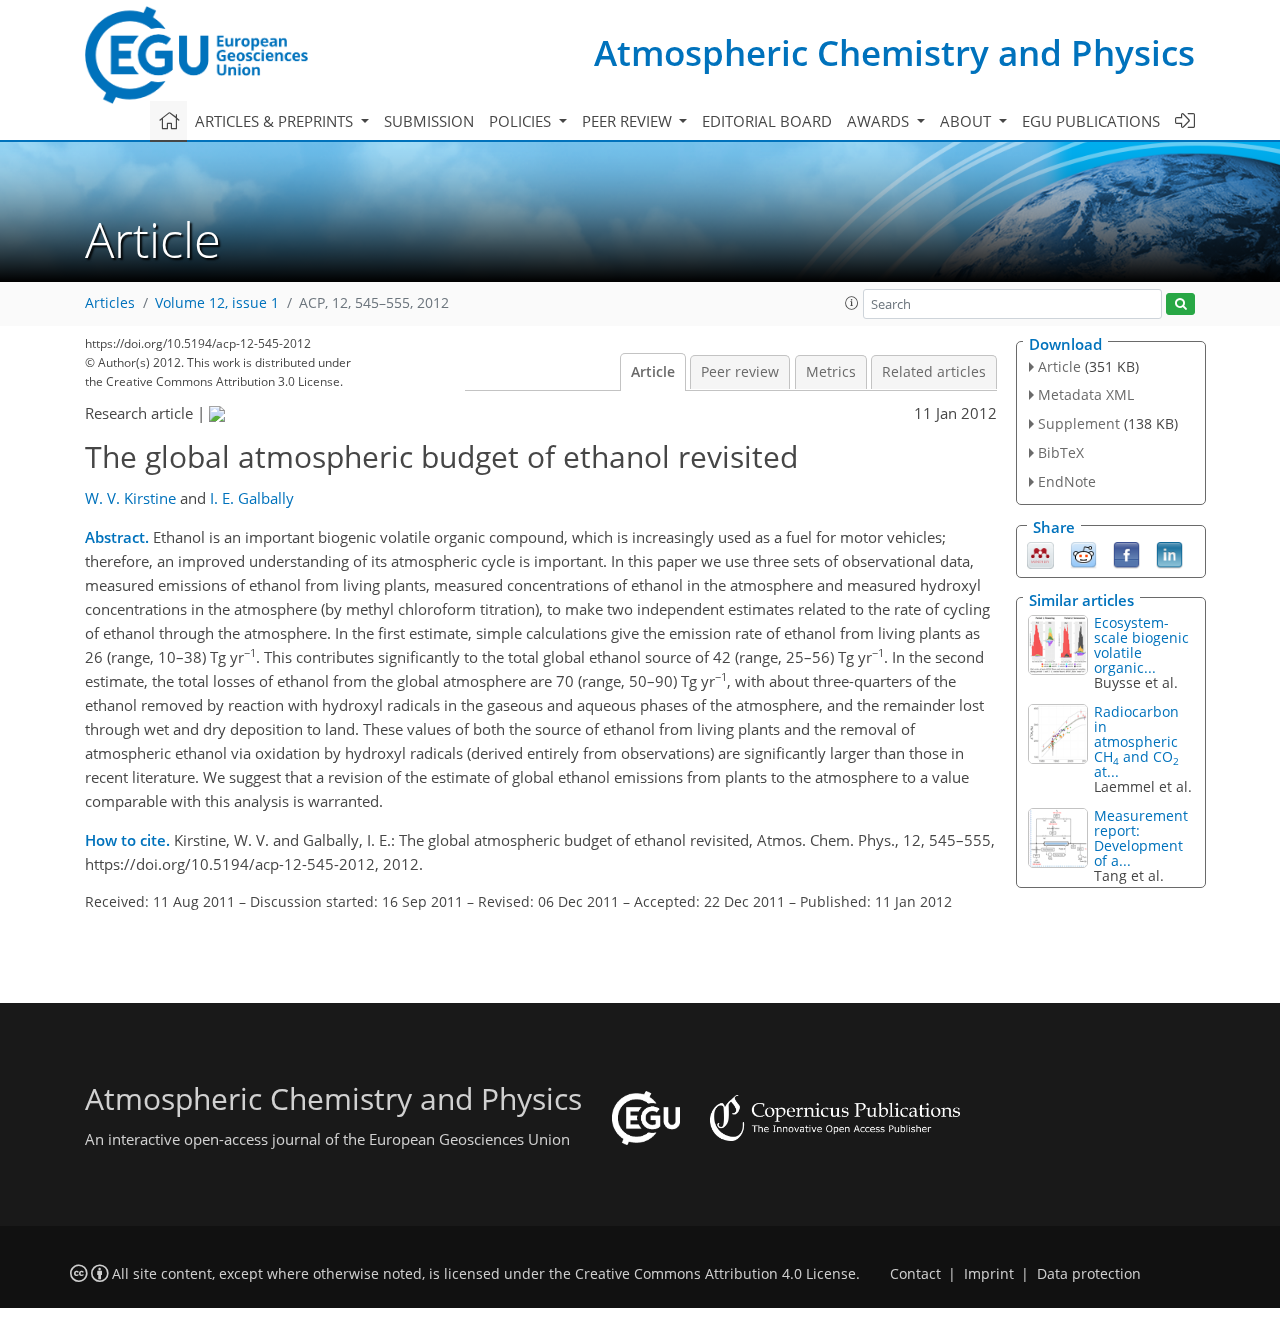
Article (653, 372)
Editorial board (767, 121)
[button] (852, 303)
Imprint (989, 1274)
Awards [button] (880, 121)
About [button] (967, 121)
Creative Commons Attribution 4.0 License (715, 1274)
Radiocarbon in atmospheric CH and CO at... (1136, 741)
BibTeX (1061, 452)
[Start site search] (1180, 304)
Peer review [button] (629, 121)
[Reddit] (1083, 553)
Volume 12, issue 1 (217, 303)
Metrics (831, 372)
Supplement (1079, 423)
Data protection (1089, 1274)
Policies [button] (522, 121)
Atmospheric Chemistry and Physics (894, 52)
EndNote (1067, 481)
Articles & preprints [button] (276, 121)
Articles (110, 303)
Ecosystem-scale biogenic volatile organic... (1141, 645)
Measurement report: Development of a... (1141, 838)
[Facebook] (1126, 553)
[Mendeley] (1040, 553)
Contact (915, 1274)
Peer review (740, 372)
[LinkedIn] (1169, 553)
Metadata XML (1086, 394)
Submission (429, 121)
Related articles (934, 372)
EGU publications (1091, 121)
